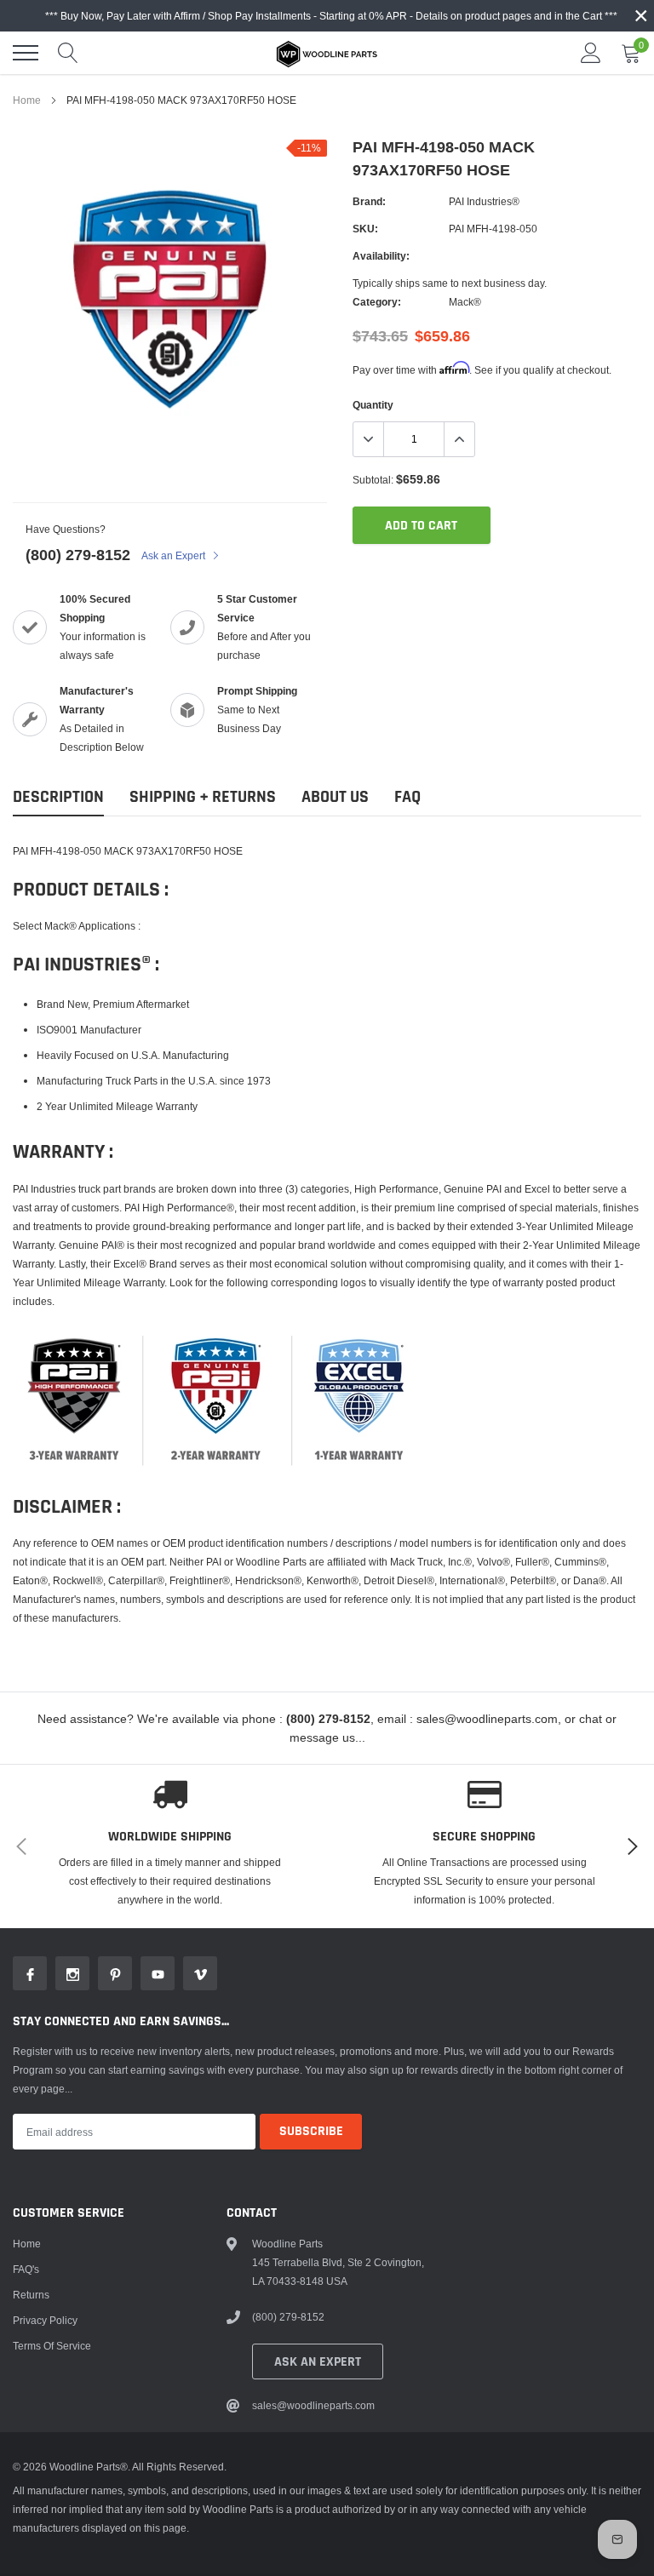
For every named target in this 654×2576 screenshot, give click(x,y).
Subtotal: (373, 480)
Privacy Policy (45, 2320)
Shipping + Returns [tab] (203, 797)
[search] (68, 53)
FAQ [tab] (407, 797)
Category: (377, 302)
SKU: (365, 229)
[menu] (26, 53)
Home (27, 100)
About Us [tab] (335, 797)
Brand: (369, 201)
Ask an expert (318, 2362)
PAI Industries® (484, 201)
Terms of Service (52, 2346)
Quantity (373, 405)
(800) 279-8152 (78, 555)
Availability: (381, 256)
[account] (591, 52)
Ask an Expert (175, 555)
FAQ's (26, 2269)
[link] (30, 1973)
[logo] (327, 53)
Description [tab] (58, 797)
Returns (31, 2295)
